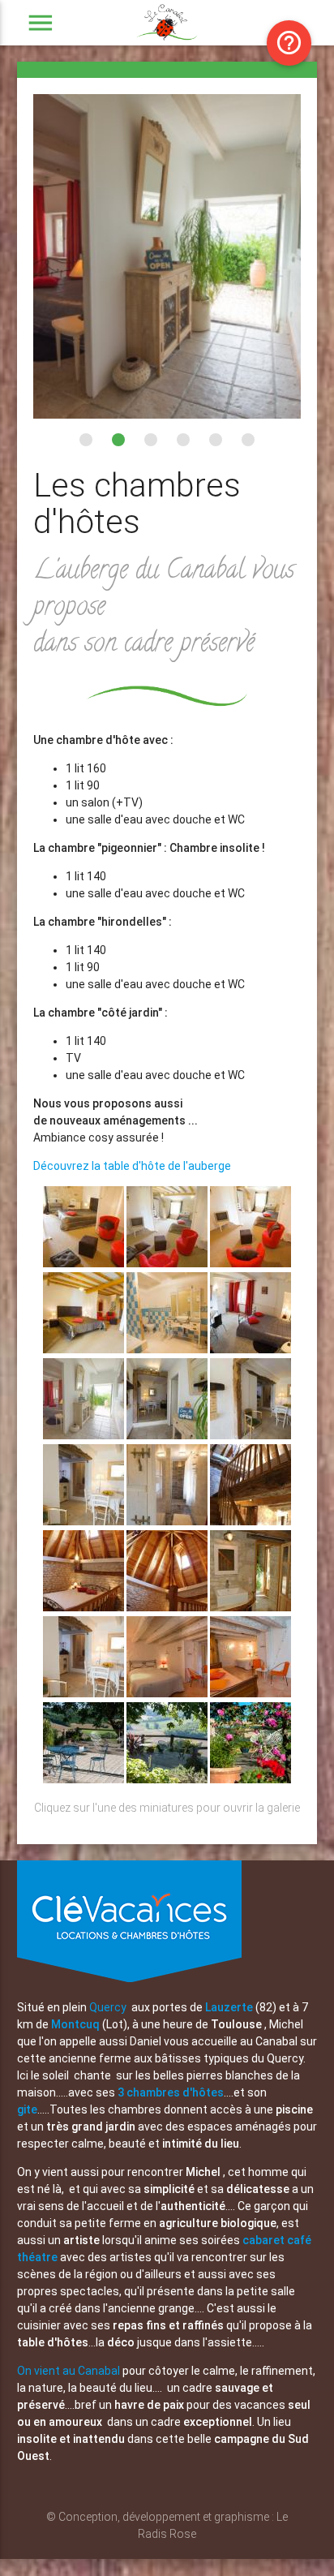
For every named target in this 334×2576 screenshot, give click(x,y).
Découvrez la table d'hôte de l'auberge (132, 1166)
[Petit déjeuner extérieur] (85, 1779)
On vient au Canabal (70, 2371)
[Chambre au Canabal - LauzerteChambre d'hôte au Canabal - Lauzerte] (168, 1693)
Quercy (108, 2007)
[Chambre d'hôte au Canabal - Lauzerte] (85, 1263)
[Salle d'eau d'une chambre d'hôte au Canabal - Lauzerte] (168, 1349)
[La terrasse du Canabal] (168, 1779)
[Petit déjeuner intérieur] (85, 1693)
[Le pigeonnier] (250, 1521)
